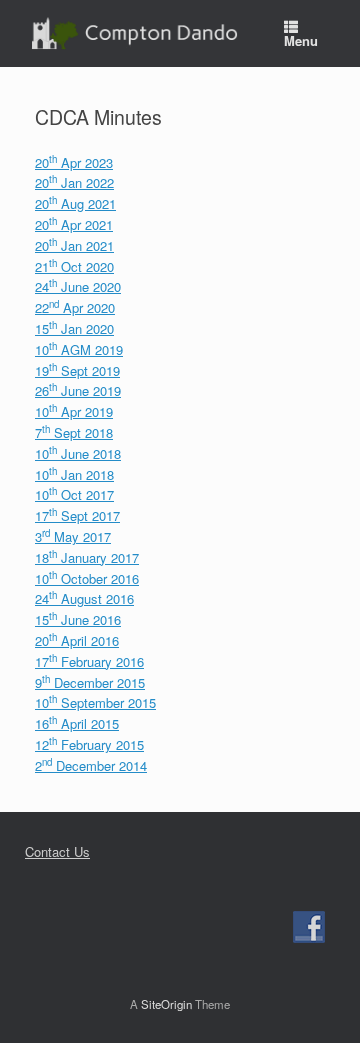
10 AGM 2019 (79, 349)
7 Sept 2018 (74, 432)
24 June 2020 (78, 286)
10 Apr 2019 (74, 411)
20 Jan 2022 (74, 182)
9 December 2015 (90, 682)
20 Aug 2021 (75, 203)
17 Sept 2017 (77, 515)
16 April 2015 (77, 723)
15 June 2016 (78, 619)
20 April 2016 (77, 640)
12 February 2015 (89, 744)
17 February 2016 (89, 661)
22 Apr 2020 (75, 307)
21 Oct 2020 (74, 266)
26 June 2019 (78, 390)
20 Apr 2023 (74, 162)
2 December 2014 (91, 765)
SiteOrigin (166, 1004)
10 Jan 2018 (74, 474)
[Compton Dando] (134, 33)
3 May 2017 (73, 536)
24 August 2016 (84, 598)
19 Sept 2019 (77, 370)
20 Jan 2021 (74, 245)
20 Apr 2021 (74, 224)
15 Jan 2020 (74, 328)
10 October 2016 (87, 578)
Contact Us (57, 851)
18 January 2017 (87, 557)
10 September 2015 (95, 702)
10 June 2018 (78, 453)
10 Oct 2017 (74, 494)
